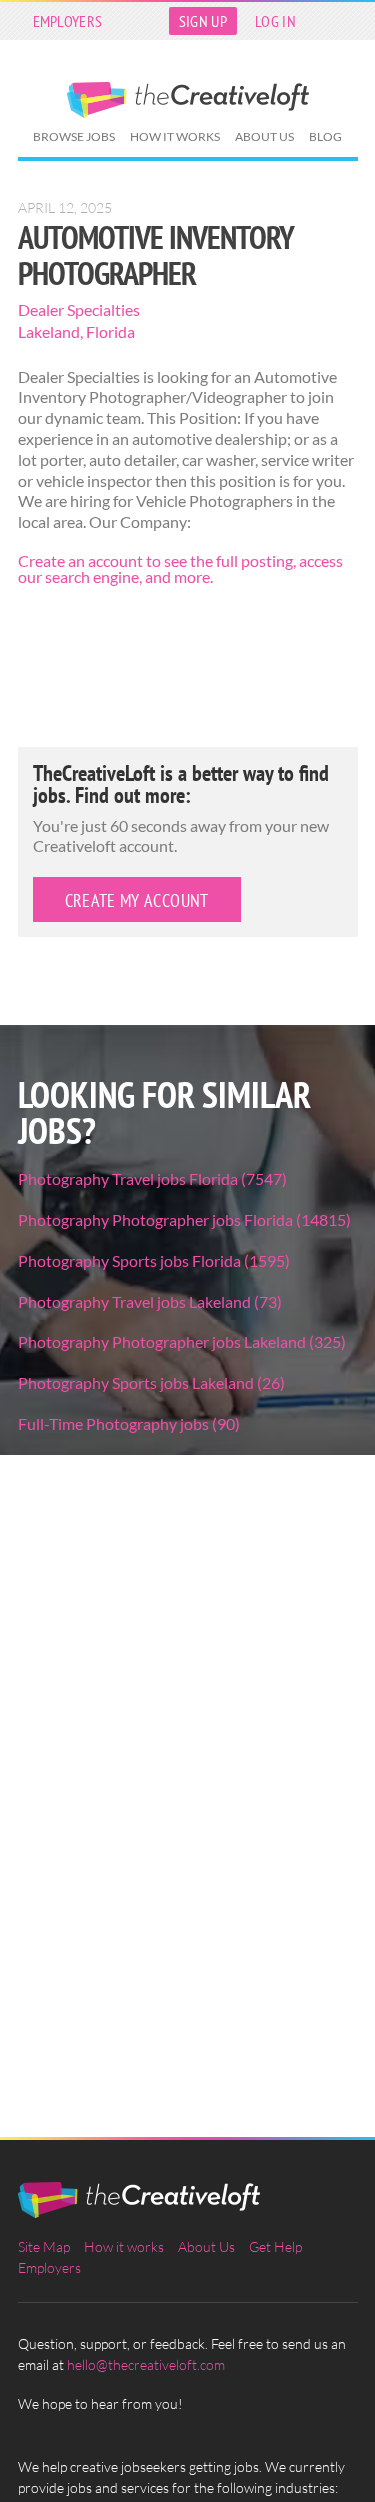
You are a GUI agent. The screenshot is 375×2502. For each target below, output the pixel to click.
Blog (325, 136)
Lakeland (49, 331)
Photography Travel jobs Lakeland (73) (150, 1301)
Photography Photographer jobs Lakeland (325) (182, 1341)
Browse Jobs (74, 136)
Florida (110, 331)
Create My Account (137, 900)
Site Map (44, 2246)
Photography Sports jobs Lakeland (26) (151, 1382)
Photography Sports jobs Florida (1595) (154, 1260)
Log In (275, 21)
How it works (175, 136)
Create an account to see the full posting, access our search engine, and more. (180, 568)
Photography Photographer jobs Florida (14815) (184, 1219)
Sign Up (203, 21)
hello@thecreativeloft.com (146, 2364)
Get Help (275, 2246)
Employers (68, 21)
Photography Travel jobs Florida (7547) (152, 1178)
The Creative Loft (188, 100)
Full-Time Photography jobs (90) (129, 1423)
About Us (264, 136)
